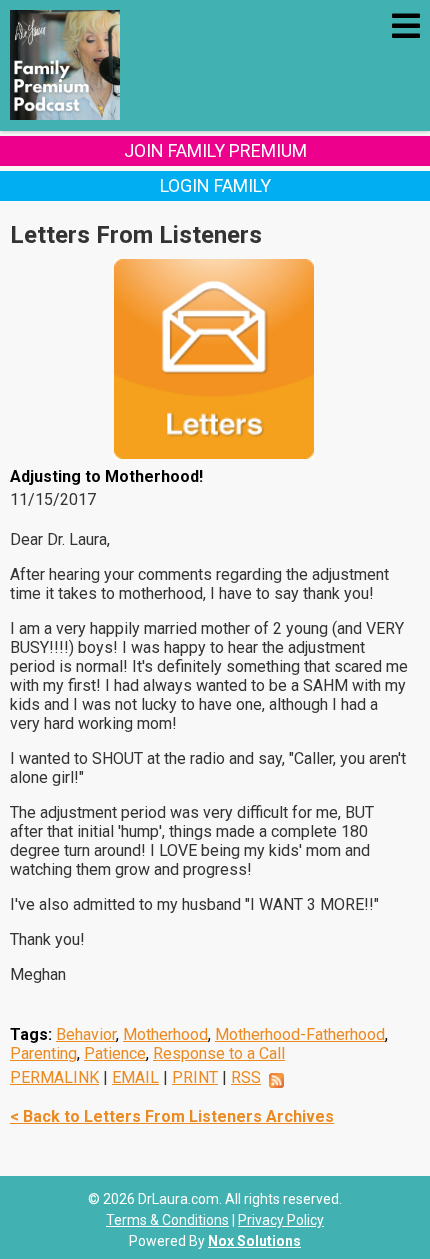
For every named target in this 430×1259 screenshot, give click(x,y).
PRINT (195, 1077)
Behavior (86, 1034)
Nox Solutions (254, 1241)
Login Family (215, 185)
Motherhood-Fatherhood (300, 1034)
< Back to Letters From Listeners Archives (172, 1116)
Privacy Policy (281, 1220)
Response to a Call (219, 1053)
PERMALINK (54, 1077)
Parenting (43, 1053)
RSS (246, 1077)
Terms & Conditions (167, 1220)
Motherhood (165, 1034)
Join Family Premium (215, 150)
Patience (115, 1053)
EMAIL (135, 1077)
